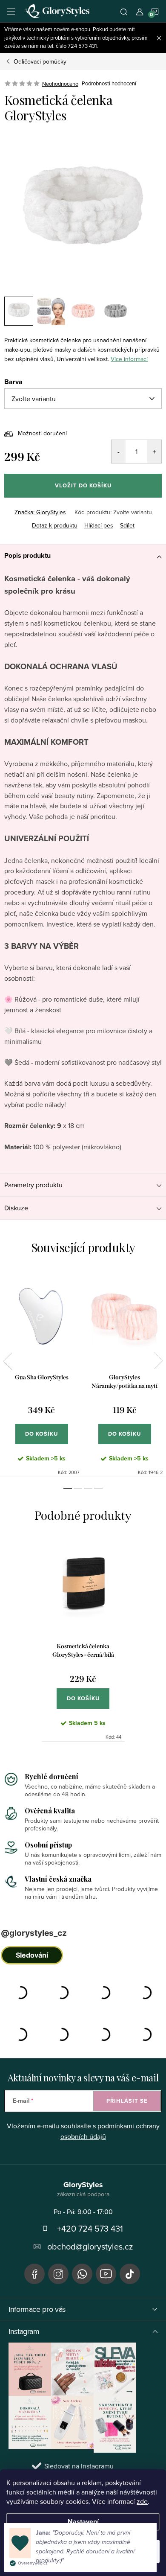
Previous (8, 1361)
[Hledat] (124, 11)
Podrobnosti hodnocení (109, 84)
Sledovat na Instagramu (79, 2466)
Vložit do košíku (83, 485)
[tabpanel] (41, 1373)
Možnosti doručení (42, 433)
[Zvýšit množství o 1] (154, 452)
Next (158, 1361)
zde (142, 2501)
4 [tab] (98, 1488)
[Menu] (11, 11)
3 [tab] (88, 1488)
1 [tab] (68, 1488)
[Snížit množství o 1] (119, 452)
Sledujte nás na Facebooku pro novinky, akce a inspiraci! (34, 2274)
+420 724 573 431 (90, 2228)
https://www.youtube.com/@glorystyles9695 (106, 2274)
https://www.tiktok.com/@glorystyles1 (130, 2274)
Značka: (40, 512)
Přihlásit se (127, 2101)
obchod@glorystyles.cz (90, 2246)
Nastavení (83, 2522)
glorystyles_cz (58, 2274)
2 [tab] (78, 1488)
